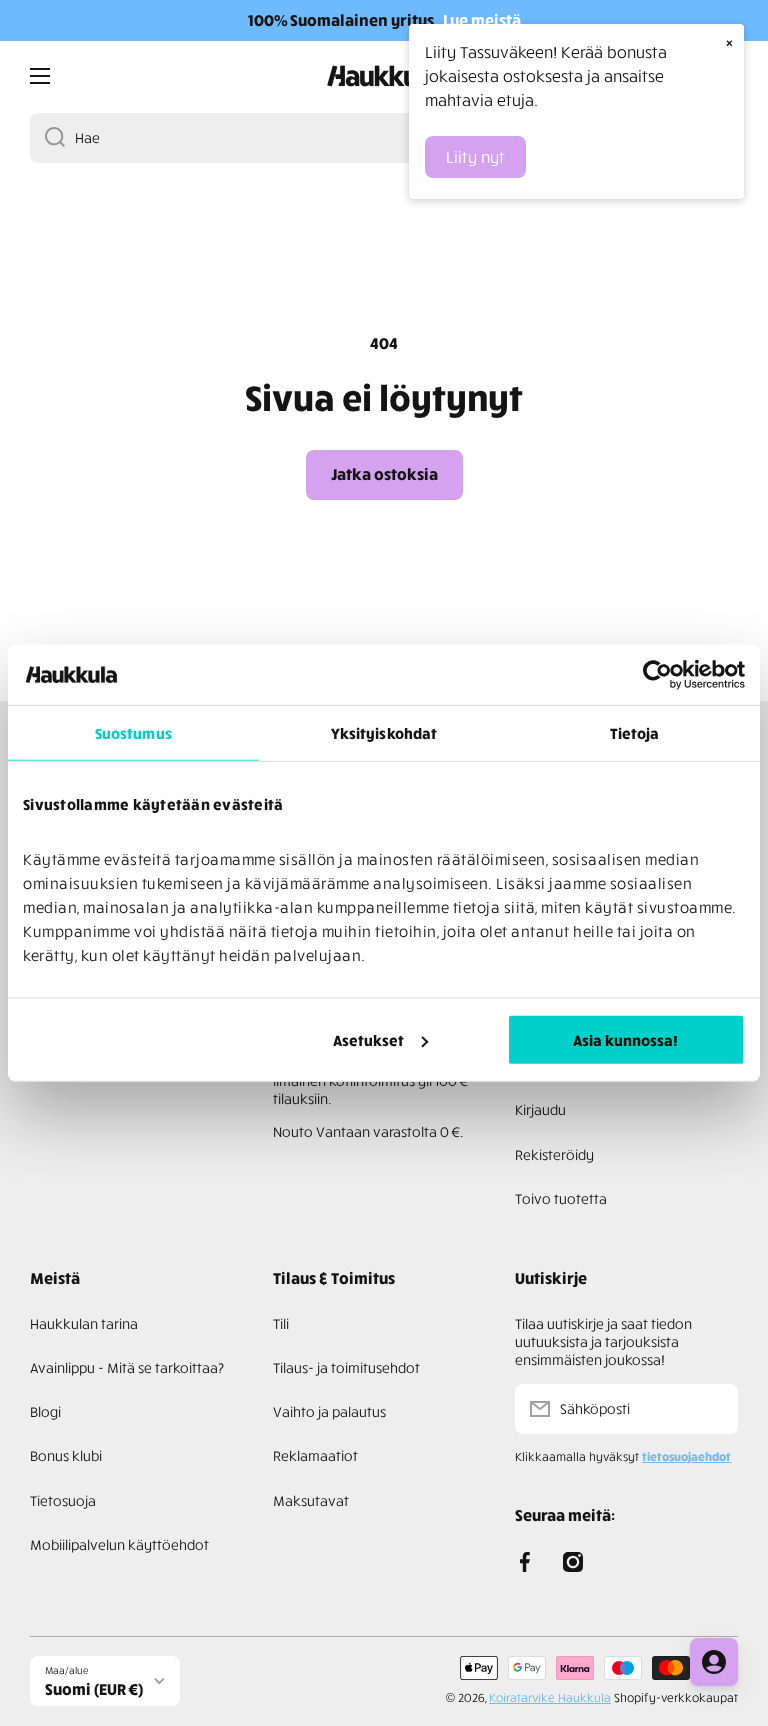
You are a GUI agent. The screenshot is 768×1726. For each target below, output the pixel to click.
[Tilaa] (713, 1409)
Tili (281, 1323)
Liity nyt (475, 157)
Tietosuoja (63, 1500)
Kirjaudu (540, 1109)
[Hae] (47, 138)
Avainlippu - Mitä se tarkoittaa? (127, 1367)
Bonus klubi (66, 1455)
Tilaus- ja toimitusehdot (346, 1367)
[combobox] (384, 138)
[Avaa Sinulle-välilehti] (714, 1662)
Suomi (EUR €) (94, 1689)
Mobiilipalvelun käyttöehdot (119, 1544)
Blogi (45, 1411)
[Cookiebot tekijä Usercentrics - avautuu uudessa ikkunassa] (657, 675)
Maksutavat (311, 1500)
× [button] (729, 42)
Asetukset (368, 1039)
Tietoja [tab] (635, 733)
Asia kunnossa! (625, 1039)
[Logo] (384, 76)
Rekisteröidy (554, 1154)
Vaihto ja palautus (329, 1411)
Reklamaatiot (315, 1455)
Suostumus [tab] (133, 733)
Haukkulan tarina (84, 1323)
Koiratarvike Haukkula (550, 1697)
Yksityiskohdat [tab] (384, 733)
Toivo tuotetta (561, 1198)
